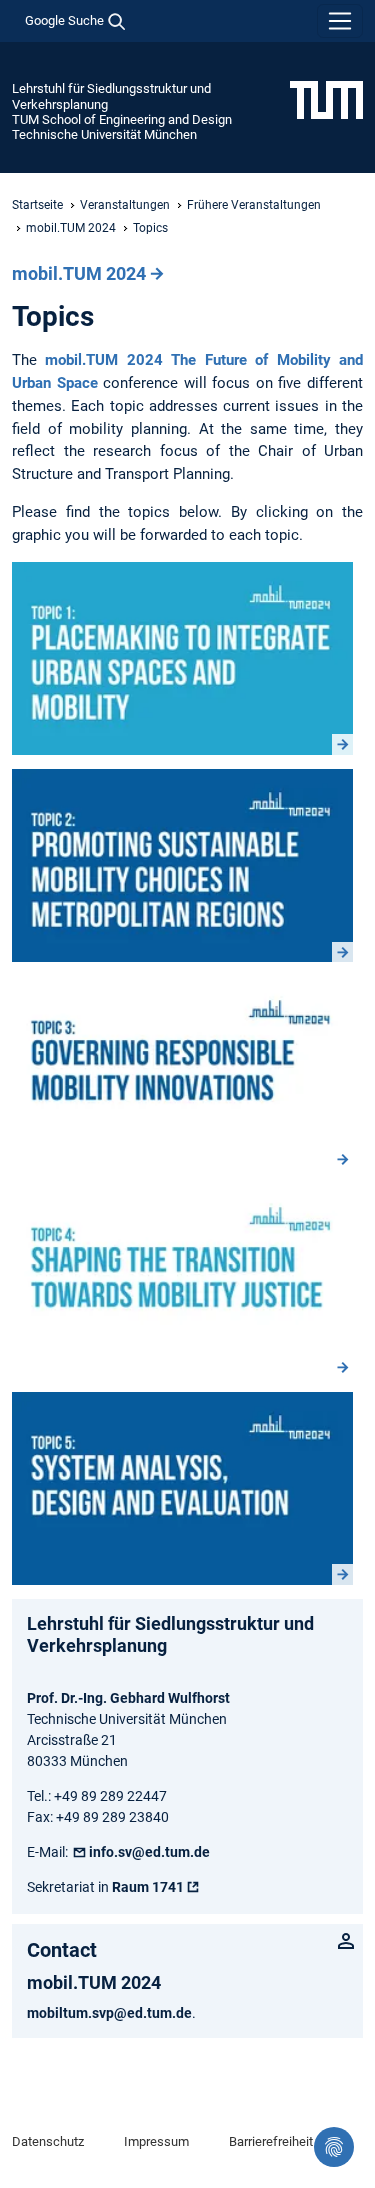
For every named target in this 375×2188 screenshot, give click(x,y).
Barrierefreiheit (271, 2141)
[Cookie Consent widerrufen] (334, 2147)
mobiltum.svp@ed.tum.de (109, 2013)
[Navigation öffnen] (340, 21)
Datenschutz (48, 2141)
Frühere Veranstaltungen (254, 205)
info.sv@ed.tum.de (149, 1852)
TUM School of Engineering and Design (122, 119)
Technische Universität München (104, 134)
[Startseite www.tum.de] (326, 99)
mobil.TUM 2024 (71, 228)
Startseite (37, 205)
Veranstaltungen (125, 205)
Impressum (156, 2141)
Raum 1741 (148, 1887)
